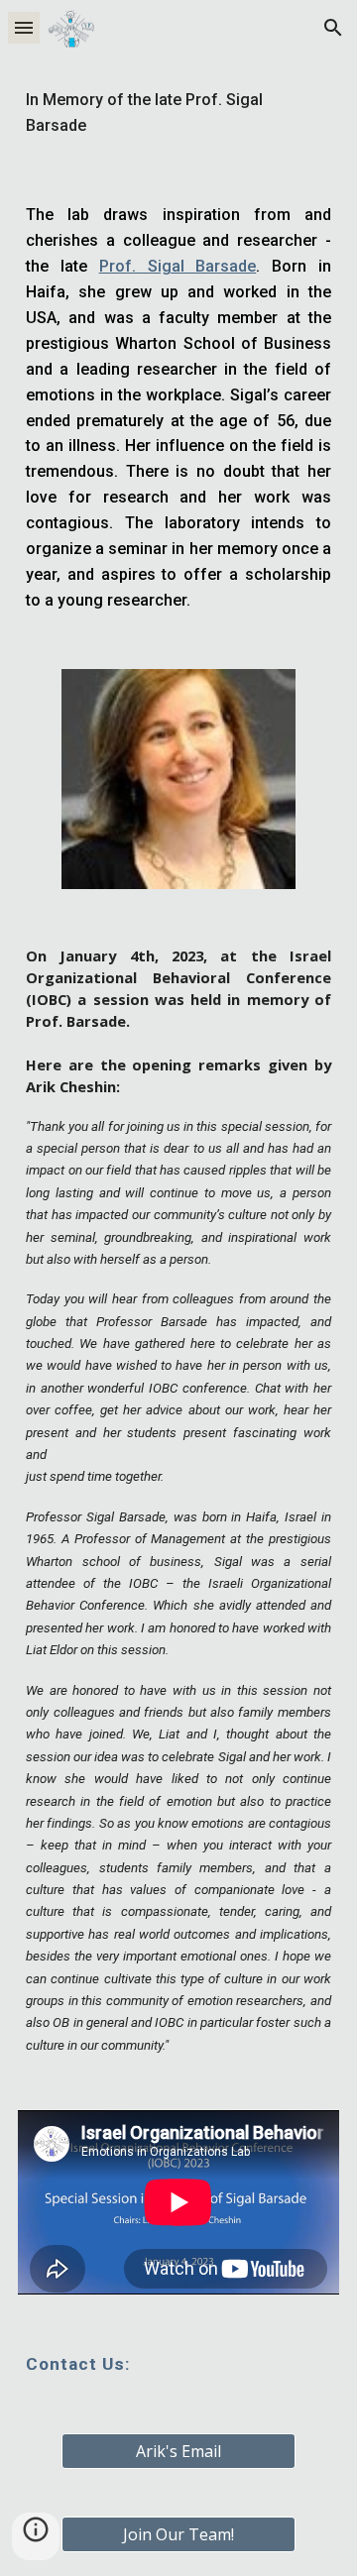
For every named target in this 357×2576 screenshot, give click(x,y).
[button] (24, 27)
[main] (178, 113)
